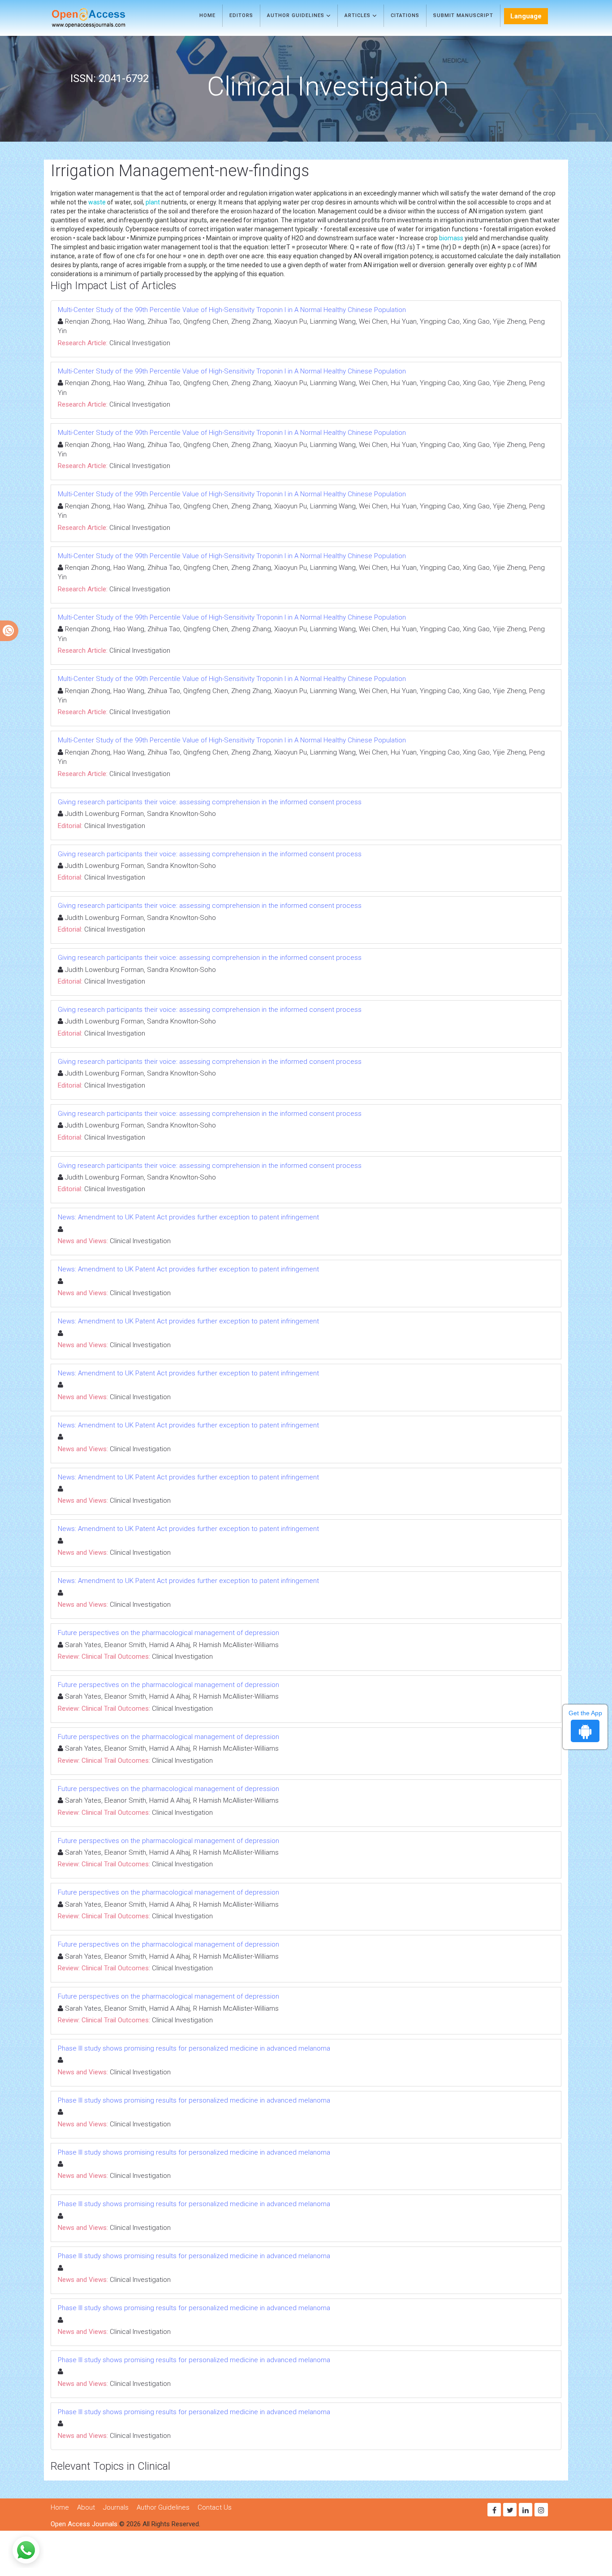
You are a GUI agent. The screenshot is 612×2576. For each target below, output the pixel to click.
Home (207, 15)
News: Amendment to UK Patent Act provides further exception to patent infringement (188, 1217)
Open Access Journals (84, 2524)
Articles (358, 15)
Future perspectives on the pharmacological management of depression (168, 1633)
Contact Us (215, 2507)
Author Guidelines (297, 15)
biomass (451, 238)
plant (153, 202)
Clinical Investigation (140, 343)
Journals (116, 2507)
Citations (405, 15)
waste (97, 202)
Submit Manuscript (463, 15)
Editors (241, 15)
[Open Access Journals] (101, 18)
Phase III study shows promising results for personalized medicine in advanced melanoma (194, 2048)
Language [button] (526, 16)
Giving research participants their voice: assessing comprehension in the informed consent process (210, 802)
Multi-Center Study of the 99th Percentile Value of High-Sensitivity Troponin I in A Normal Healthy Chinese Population (232, 310)
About (86, 2507)
